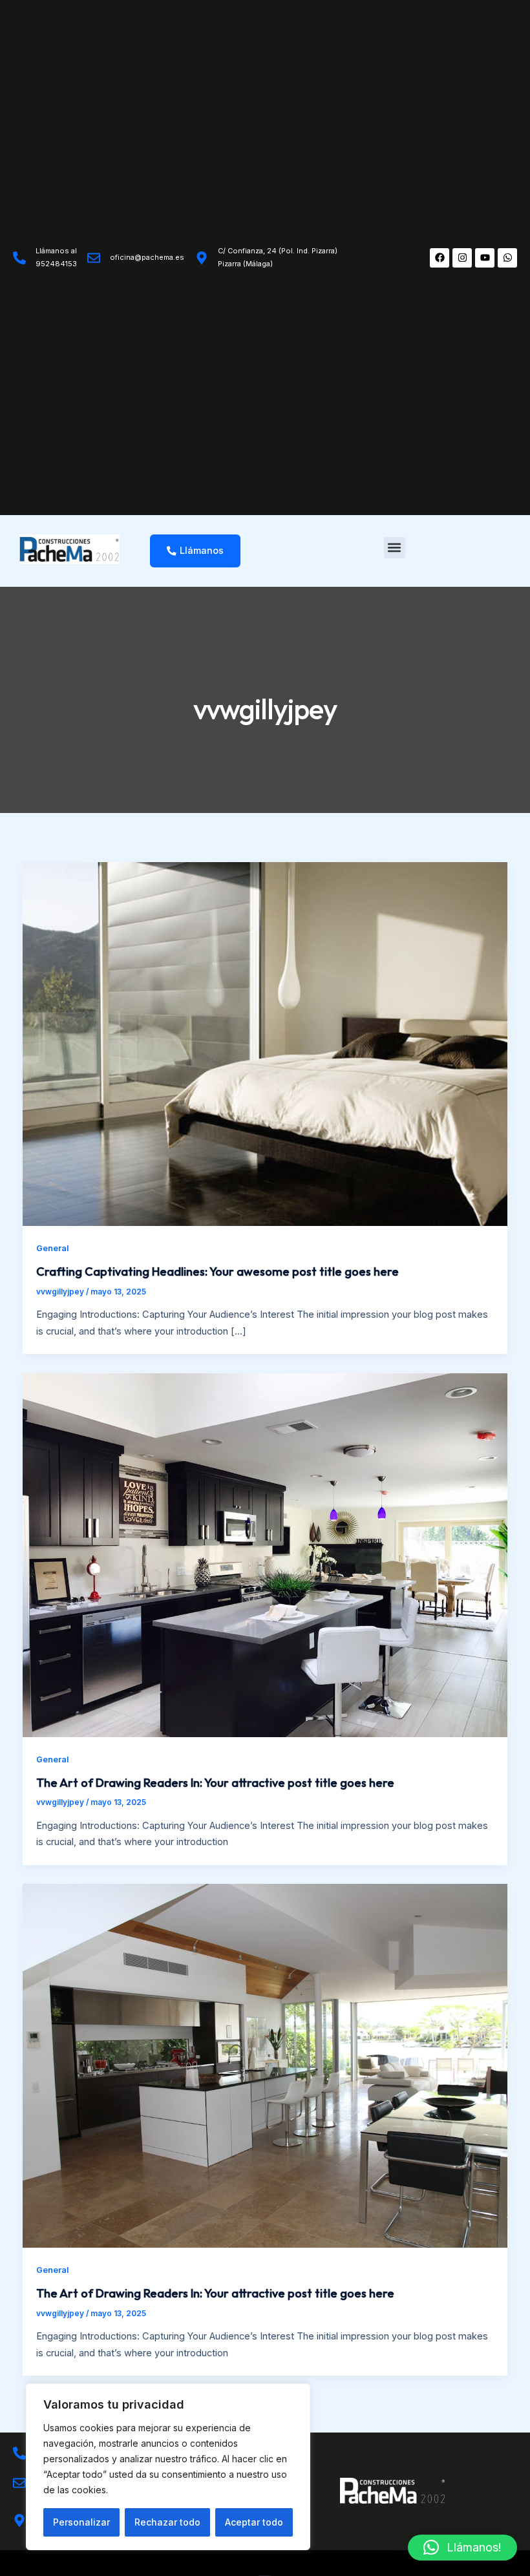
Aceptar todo (254, 2522)
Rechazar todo (167, 2522)
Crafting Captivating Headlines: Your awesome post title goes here (217, 1272)
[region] (168, 2467)
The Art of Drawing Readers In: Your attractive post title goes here (215, 1783)
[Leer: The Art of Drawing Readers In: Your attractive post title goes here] (265, 1554)
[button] (395, 548)
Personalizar (81, 2522)
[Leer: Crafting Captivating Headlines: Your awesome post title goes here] (265, 1044)
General (53, 1248)
